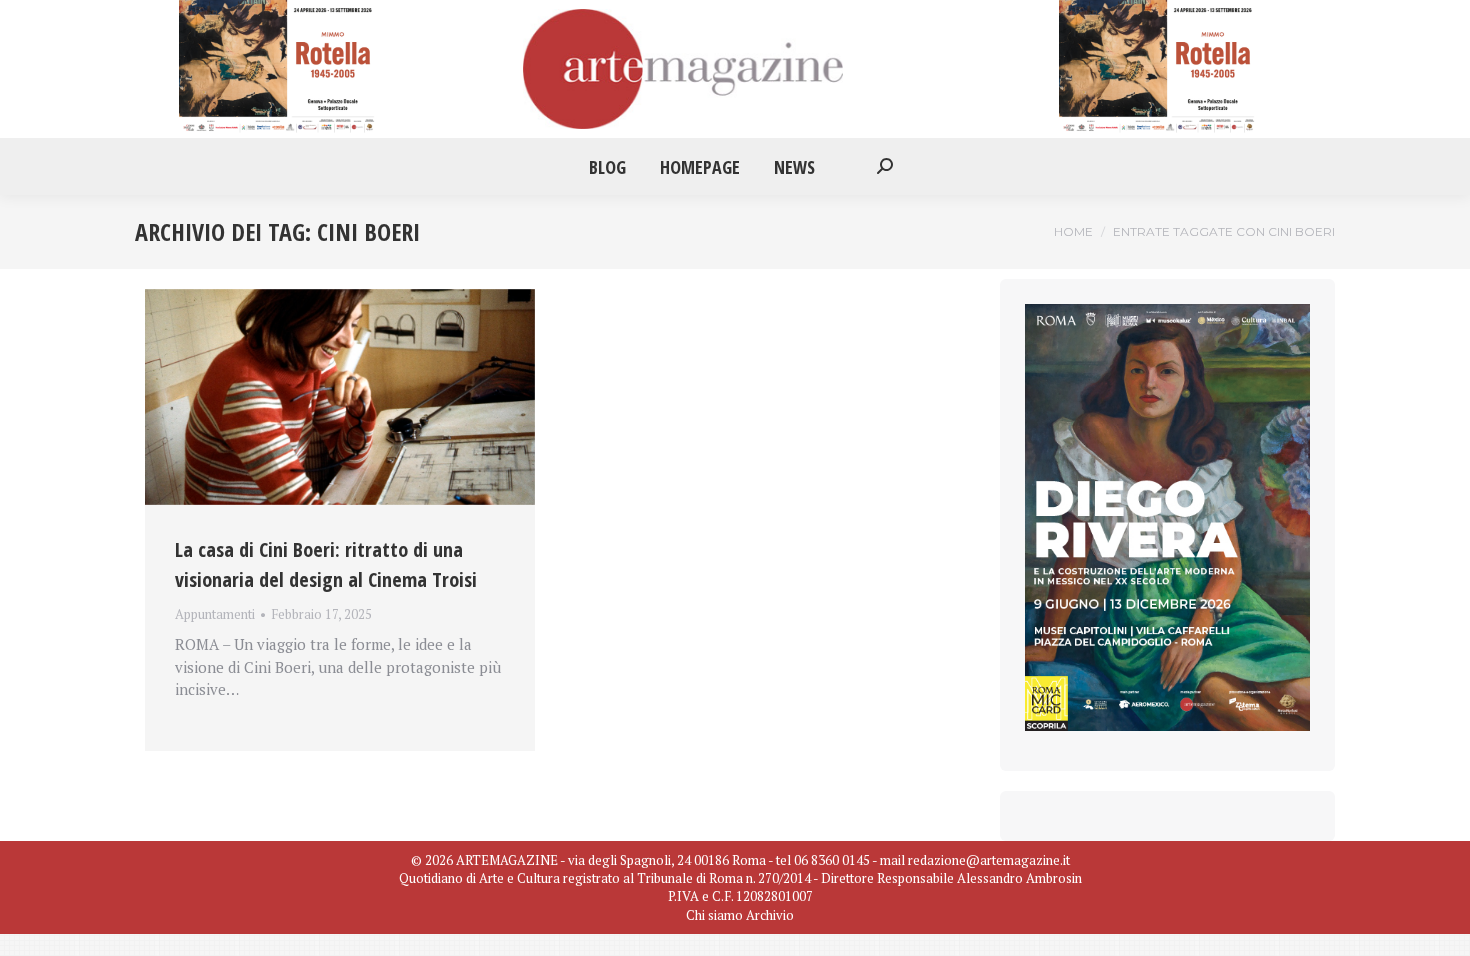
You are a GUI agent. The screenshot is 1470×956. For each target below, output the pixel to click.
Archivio (770, 915)
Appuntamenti (215, 614)
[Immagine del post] (340, 397)
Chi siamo (714, 915)
